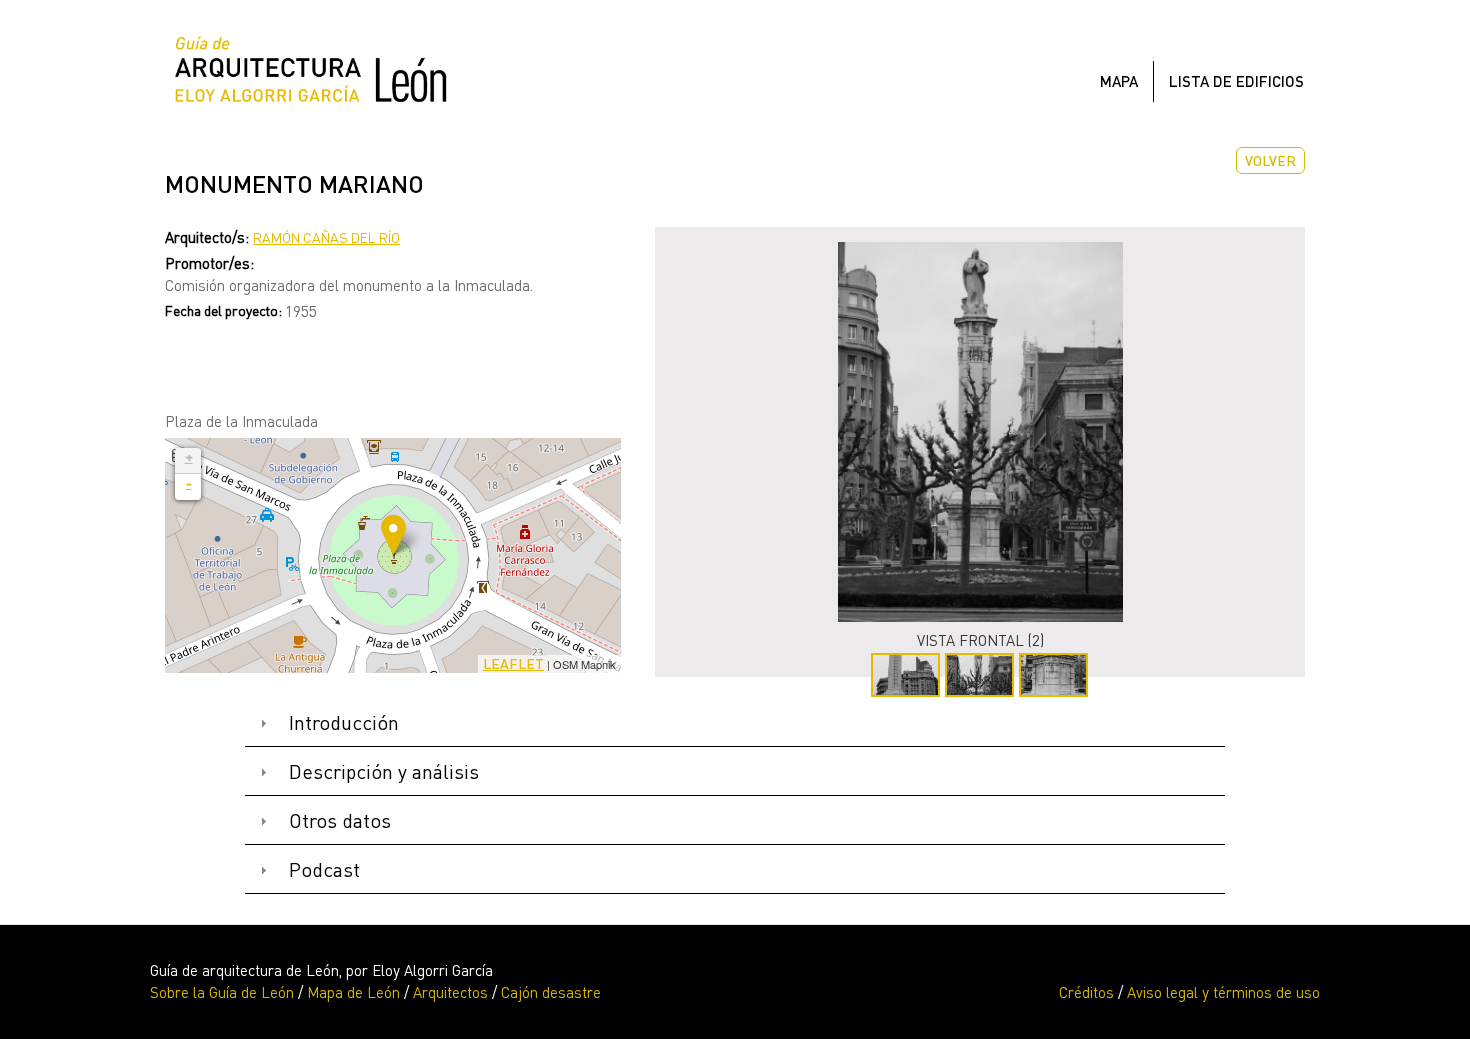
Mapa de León (353, 992)
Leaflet (513, 663)
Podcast (324, 869)
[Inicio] (318, 74)
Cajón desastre (551, 992)
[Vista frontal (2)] (980, 432)
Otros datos (340, 820)
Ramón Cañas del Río (326, 237)
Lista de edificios (1236, 81)
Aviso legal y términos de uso (1223, 992)
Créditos (1086, 992)
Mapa (1119, 81)
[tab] (735, 723)
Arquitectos (450, 992)
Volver (1270, 160)
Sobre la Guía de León (222, 992)
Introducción (344, 722)
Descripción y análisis (384, 771)
